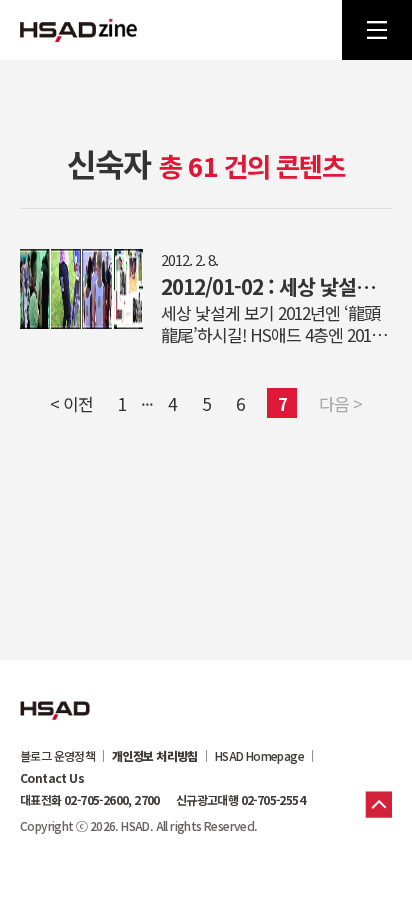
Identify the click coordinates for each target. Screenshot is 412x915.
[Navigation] (377, 30)
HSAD (55, 695)
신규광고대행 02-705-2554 (240, 800)
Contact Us (52, 778)
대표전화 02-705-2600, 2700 (90, 800)
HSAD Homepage (259, 756)
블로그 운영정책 (57, 756)
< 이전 (71, 403)
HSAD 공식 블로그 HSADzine (79, 30)
